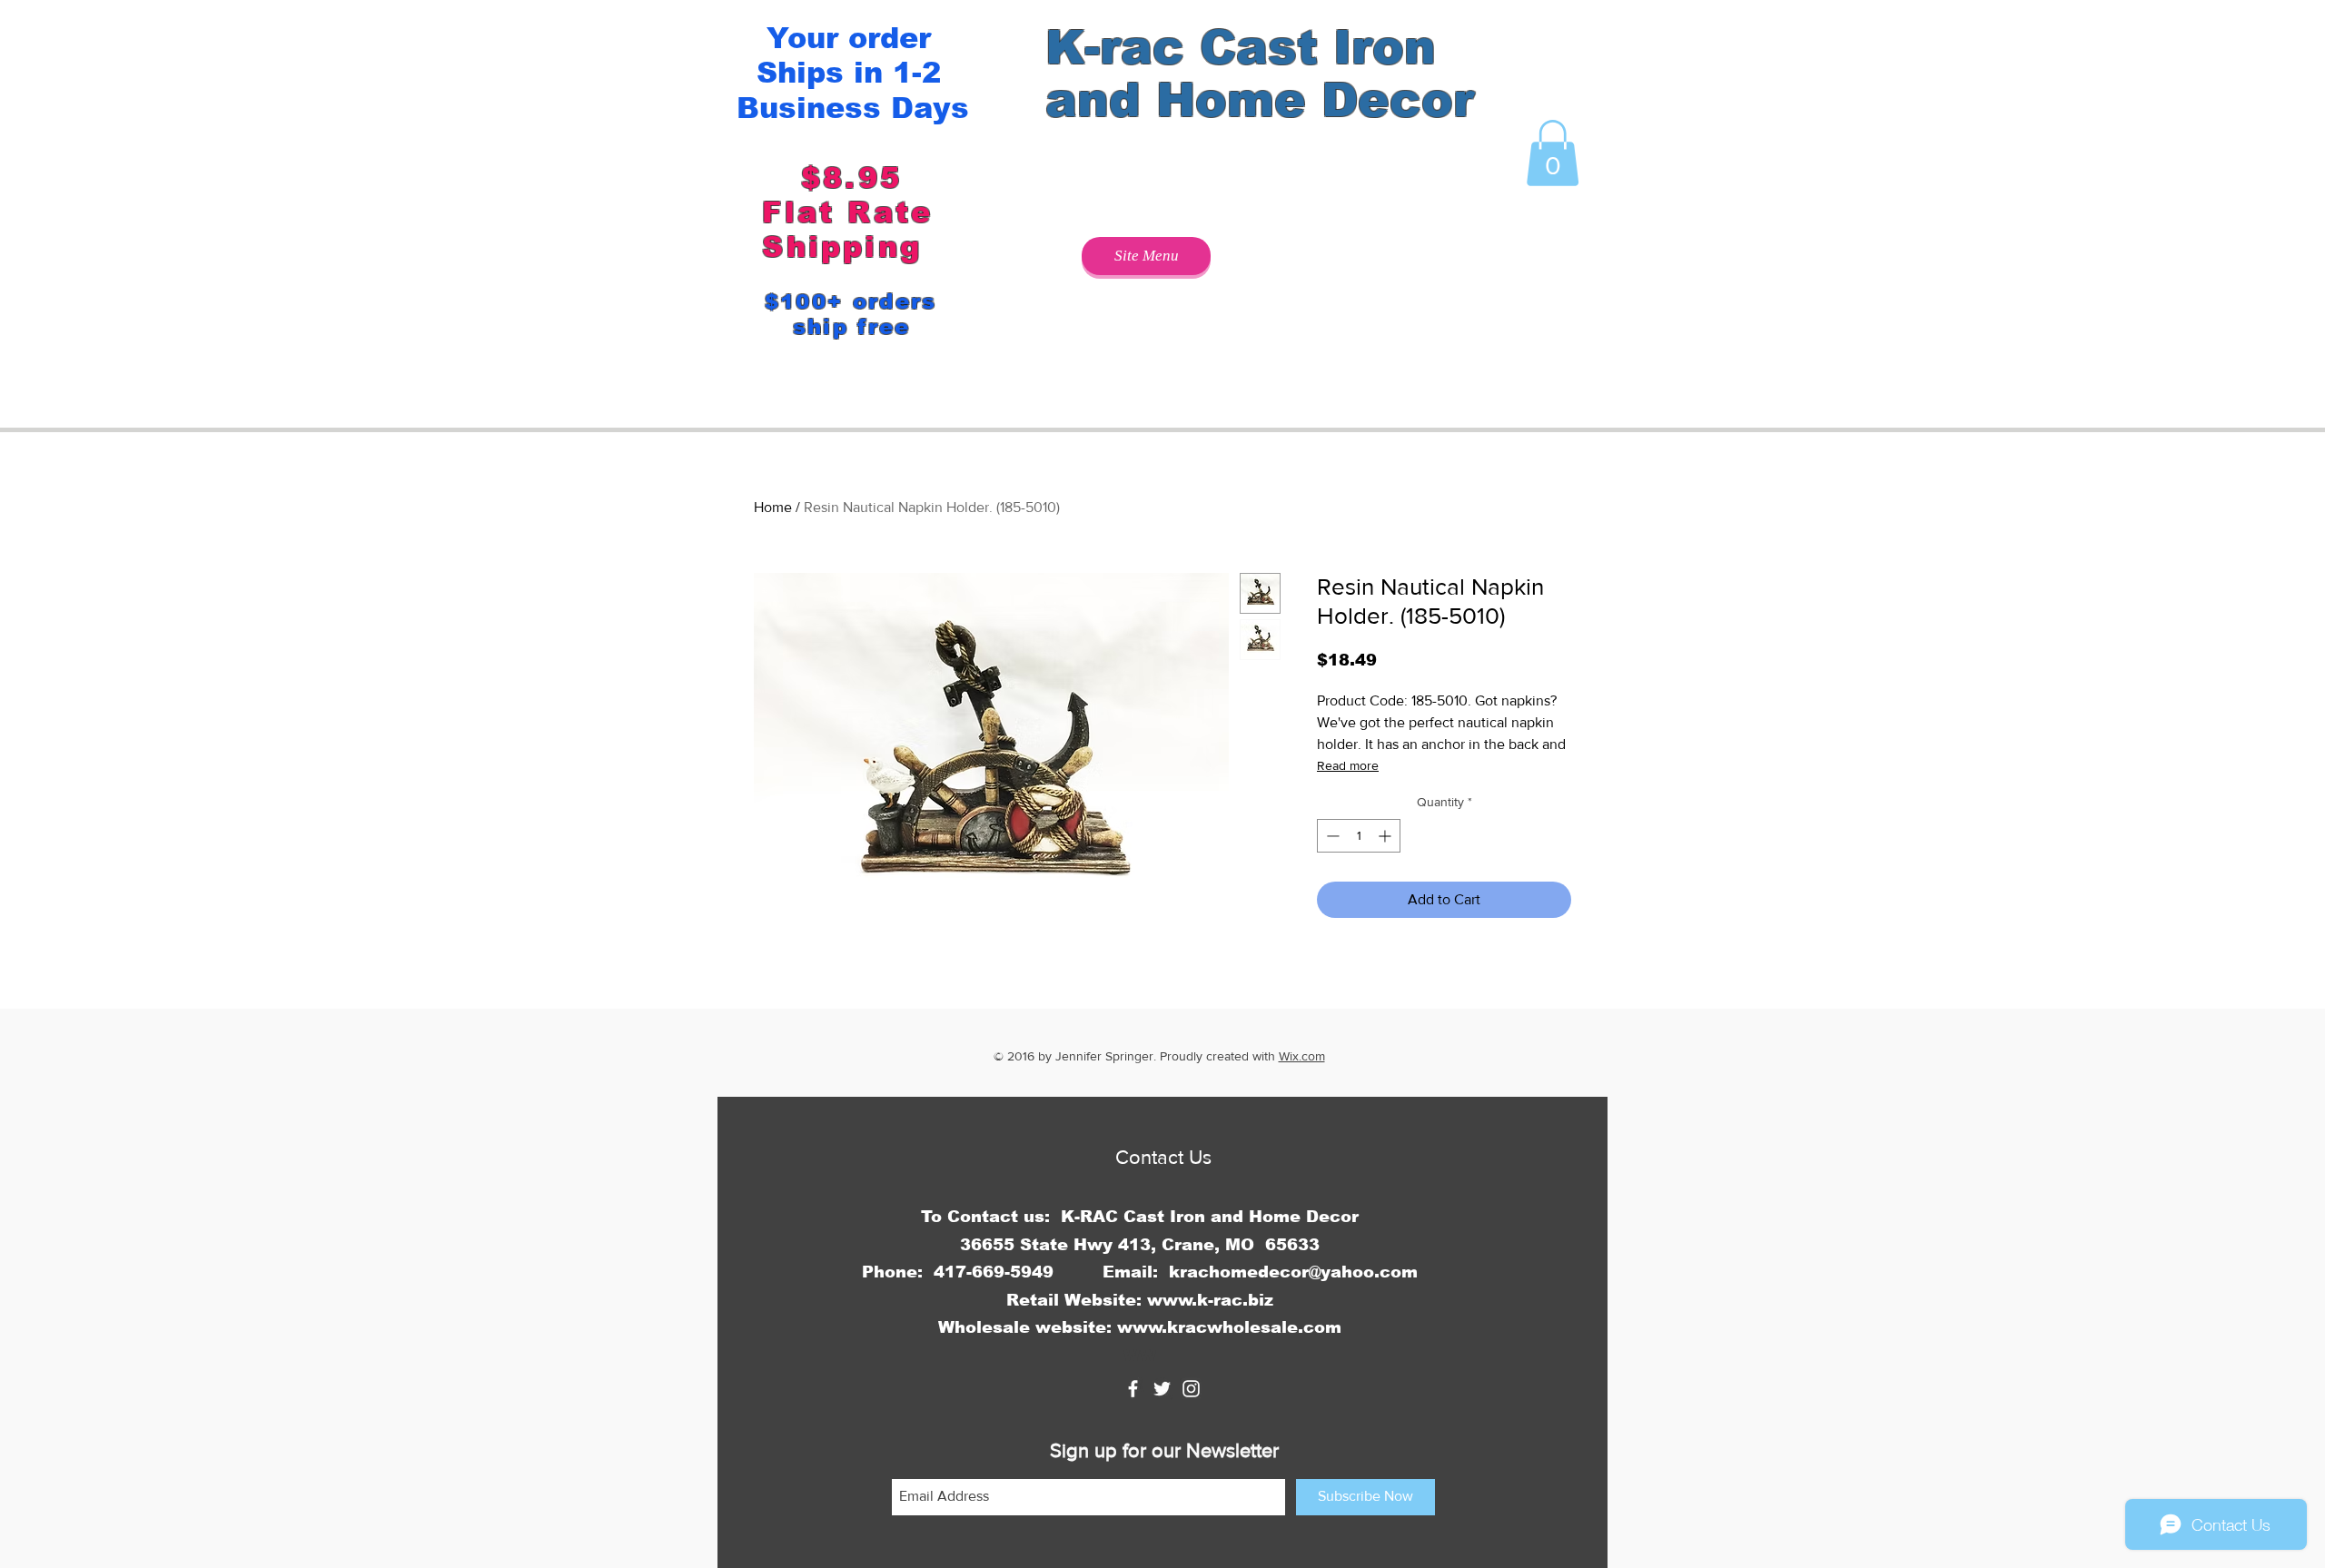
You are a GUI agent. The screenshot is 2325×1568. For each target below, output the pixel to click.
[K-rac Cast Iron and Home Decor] (1133, 1389)
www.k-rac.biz (1210, 1300)
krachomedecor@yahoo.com (1293, 1272)
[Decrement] (1331, 836)
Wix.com (1302, 1056)
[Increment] (1386, 836)
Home (773, 507)
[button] (1553, 153)
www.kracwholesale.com (1229, 1327)
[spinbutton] (1359, 836)
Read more (1348, 765)
